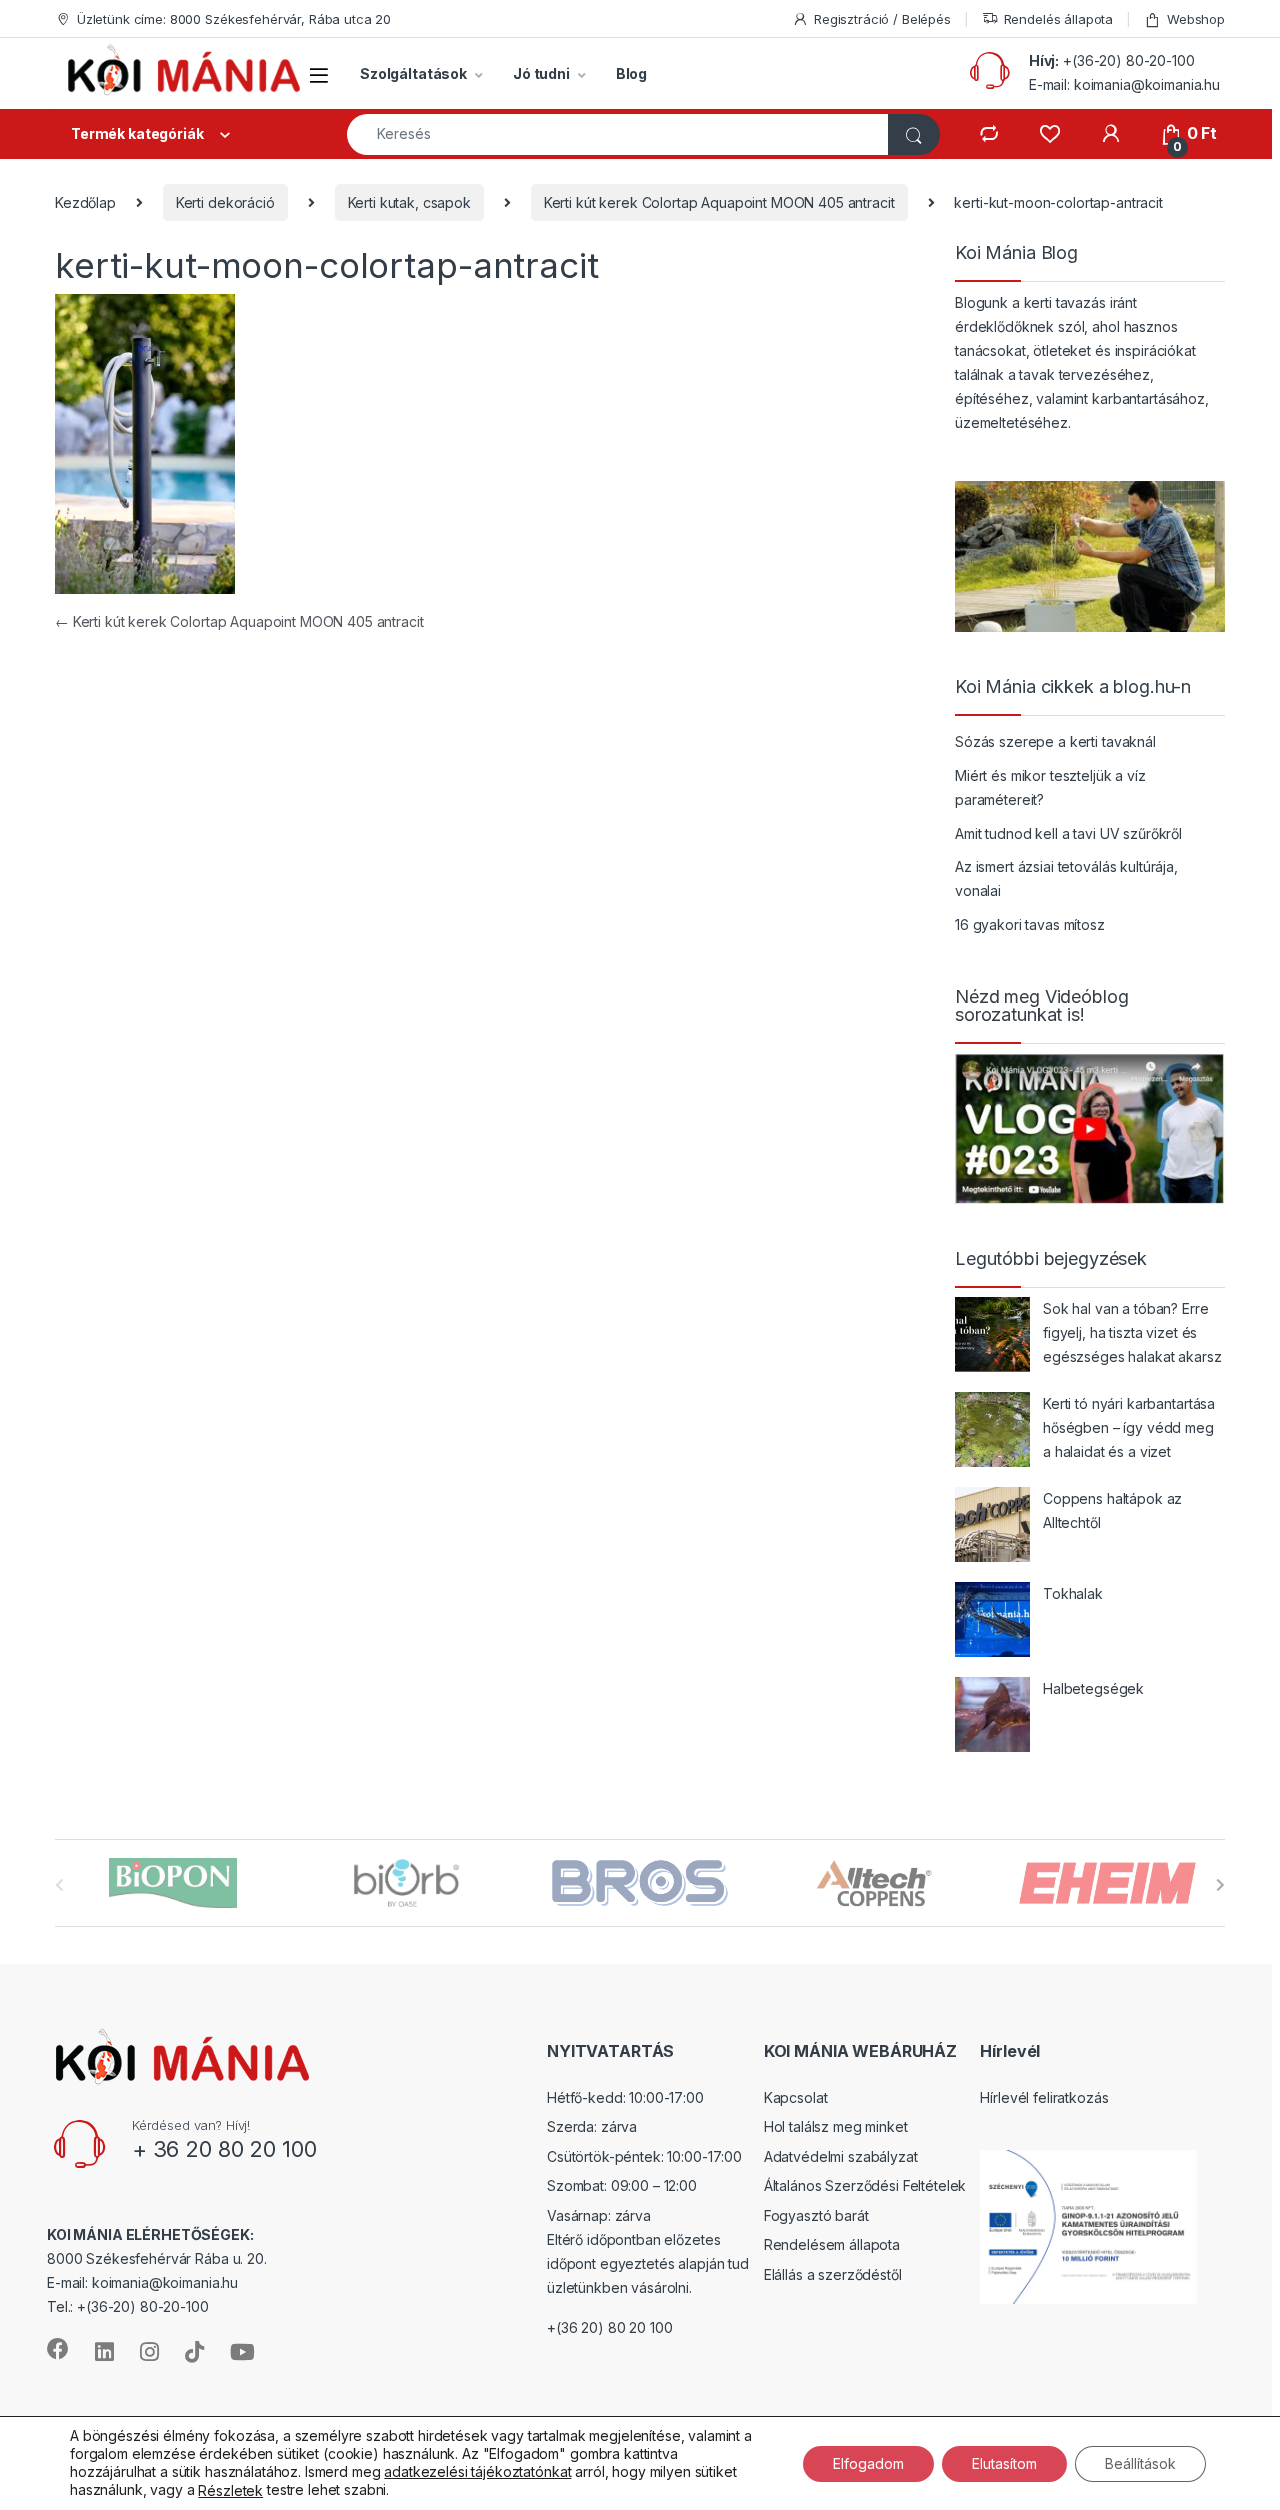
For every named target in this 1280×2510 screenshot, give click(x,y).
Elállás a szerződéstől (833, 2274)
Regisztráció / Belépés (882, 19)
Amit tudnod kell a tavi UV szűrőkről (1068, 833)
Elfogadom (868, 2462)
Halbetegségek (1093, 1688)
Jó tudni (541, 73)
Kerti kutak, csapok (409, 202)
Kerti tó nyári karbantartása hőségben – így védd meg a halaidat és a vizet (1129, 1427)
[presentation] (1220, 1885)
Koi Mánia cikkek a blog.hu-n (1073, 687)
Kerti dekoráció (225, 202)
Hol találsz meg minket (836, 2126)
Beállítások (1140, 2462)
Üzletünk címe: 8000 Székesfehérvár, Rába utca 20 (234, 19)
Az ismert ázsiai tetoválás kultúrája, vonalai (1066, 878)
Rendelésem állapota (832, 2244)
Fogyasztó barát (816, 2215)
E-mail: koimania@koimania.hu (1124, 84)
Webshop (1196, 19)
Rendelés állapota (1059, 19)
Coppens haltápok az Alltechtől (1112, 1510)
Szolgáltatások (413, 73)
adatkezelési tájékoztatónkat (477, 2471)
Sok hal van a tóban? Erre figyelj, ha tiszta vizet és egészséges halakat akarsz (1132, 1332)
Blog (631, 73)
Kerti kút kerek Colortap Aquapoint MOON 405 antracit (719, 202)
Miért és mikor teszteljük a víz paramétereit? (1050, 787)
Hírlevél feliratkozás (1044, 2097)
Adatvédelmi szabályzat (841, 2156)
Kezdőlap (85, 202)
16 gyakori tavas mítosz (1030, 924)
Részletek (230, 2490)
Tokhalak (1073, 1593)
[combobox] (618, 134)
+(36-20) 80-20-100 (1128, 60)
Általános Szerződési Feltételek (865, 2185)
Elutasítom (1004, 2462)
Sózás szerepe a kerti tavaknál (1055, 741)
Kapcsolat (796, 2097)
